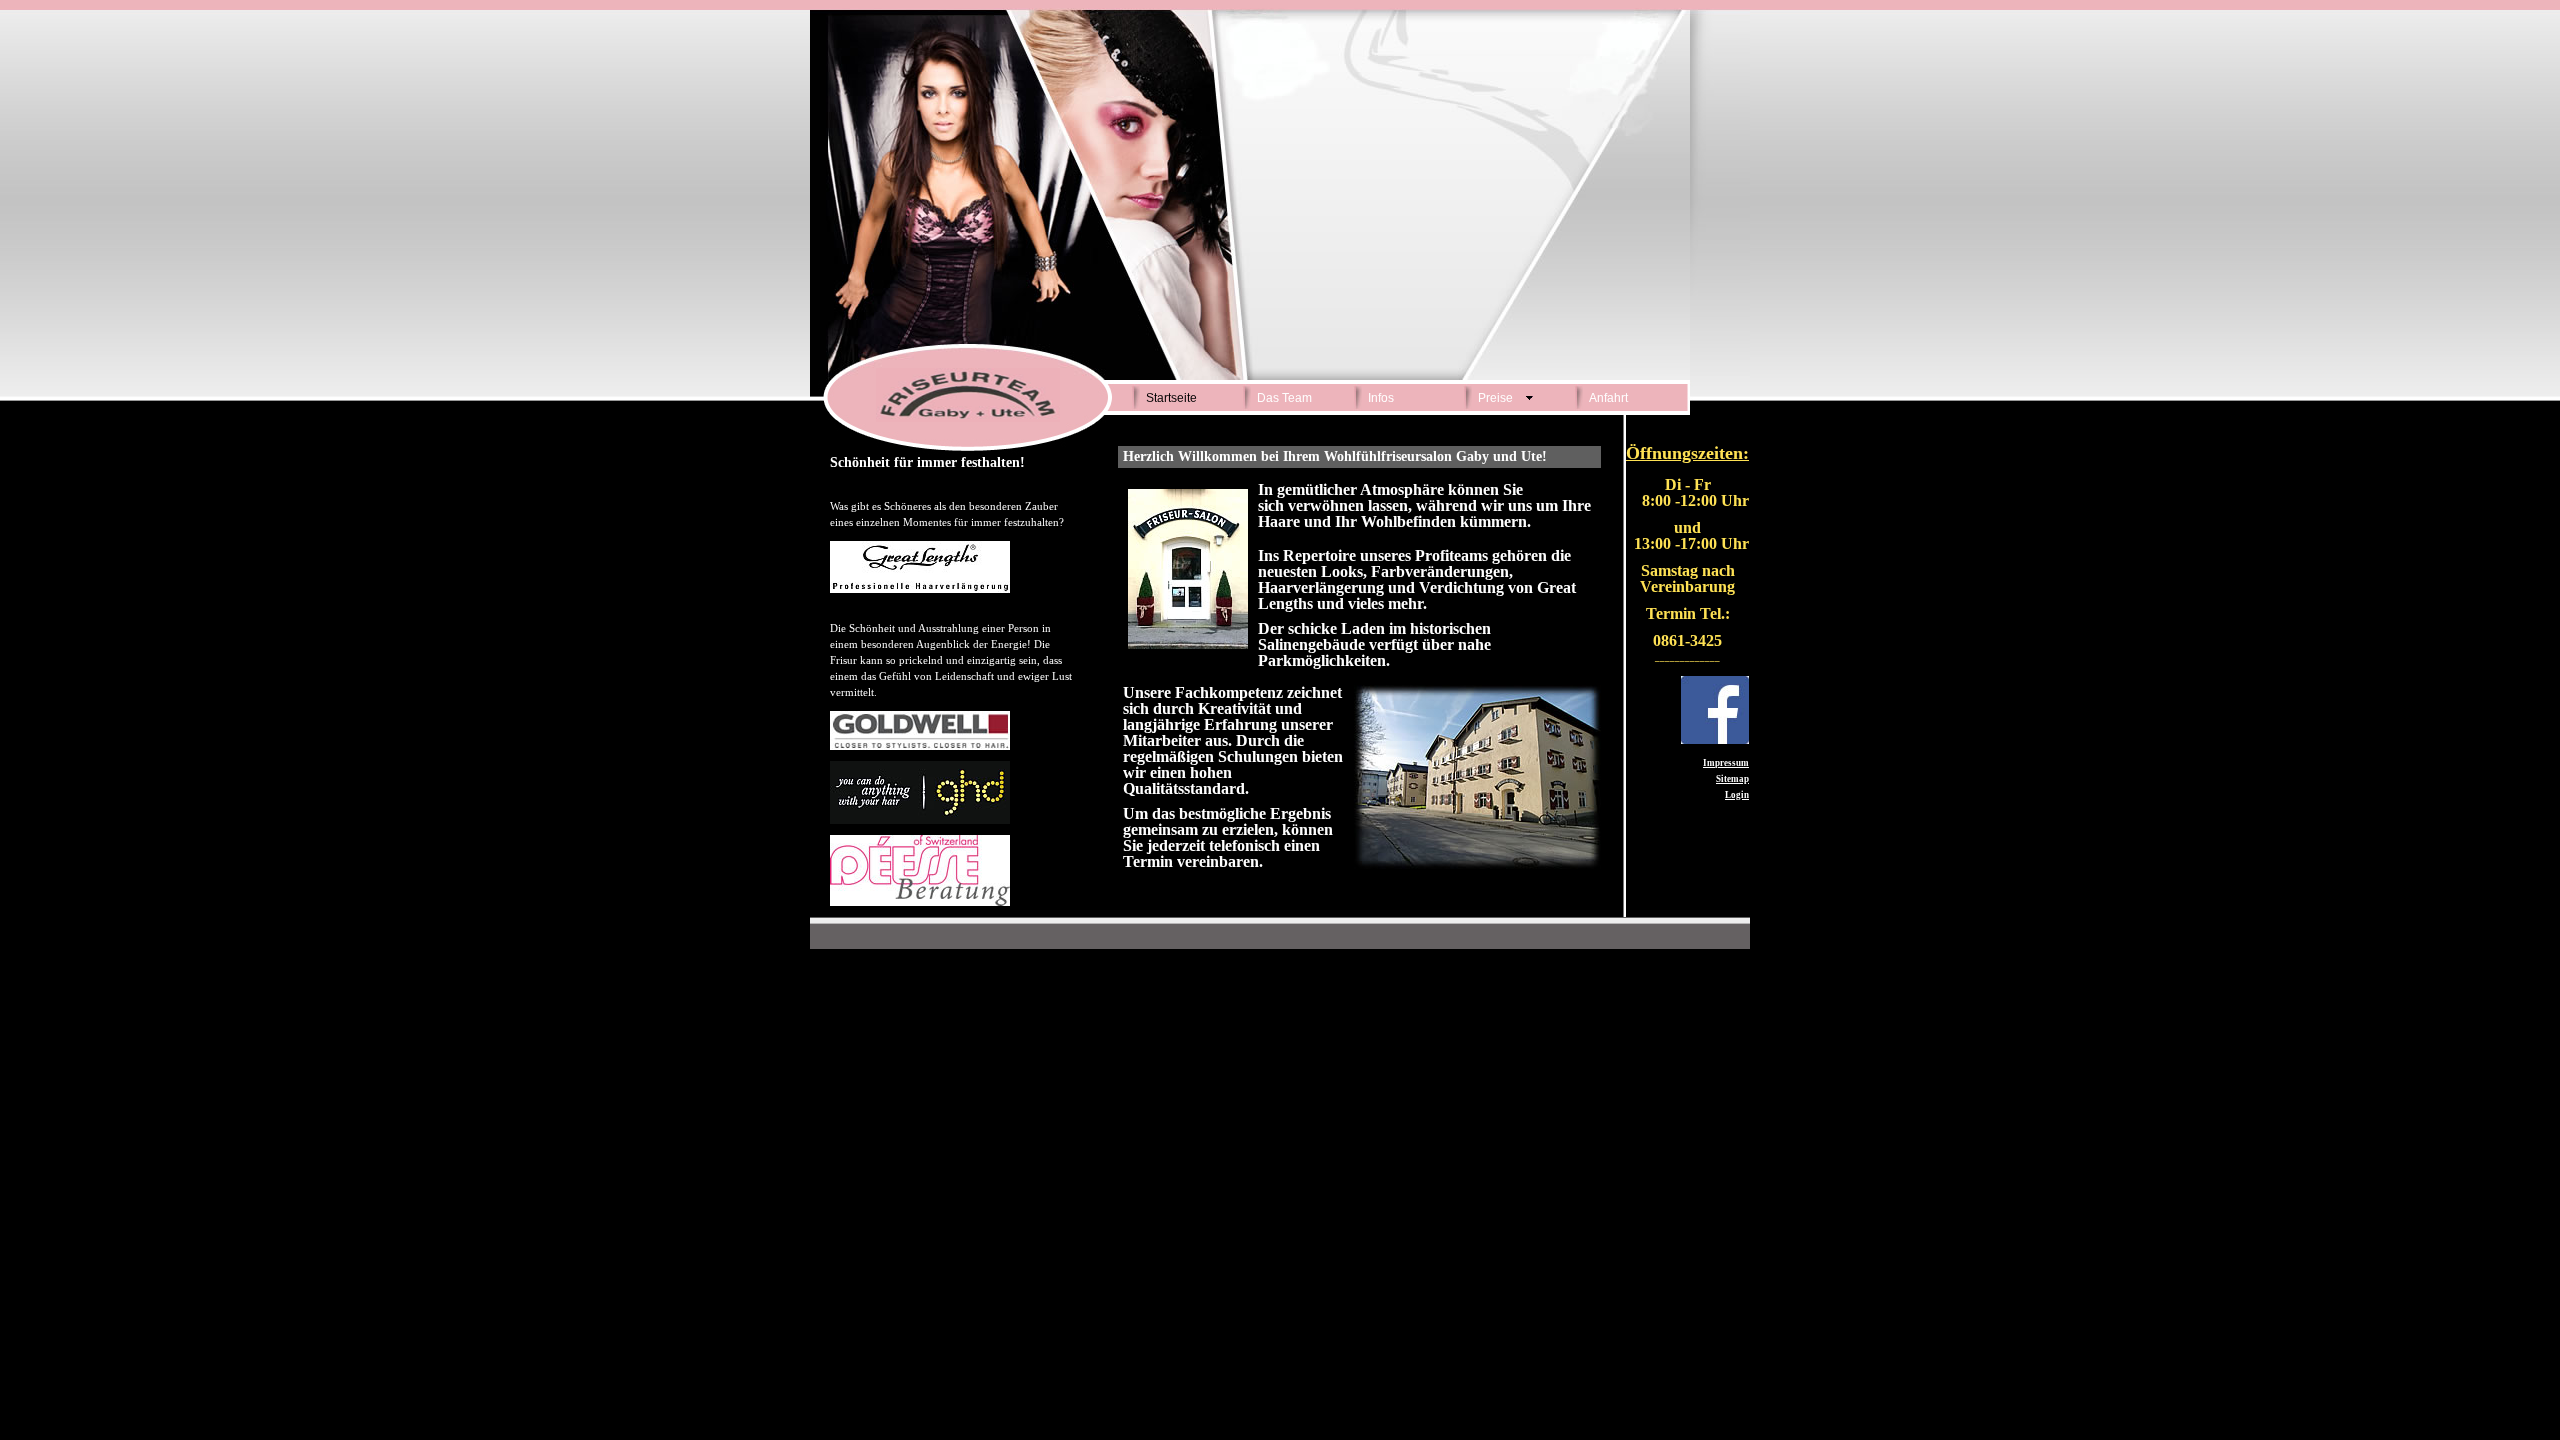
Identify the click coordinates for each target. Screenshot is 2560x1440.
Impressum (1726, 763)
